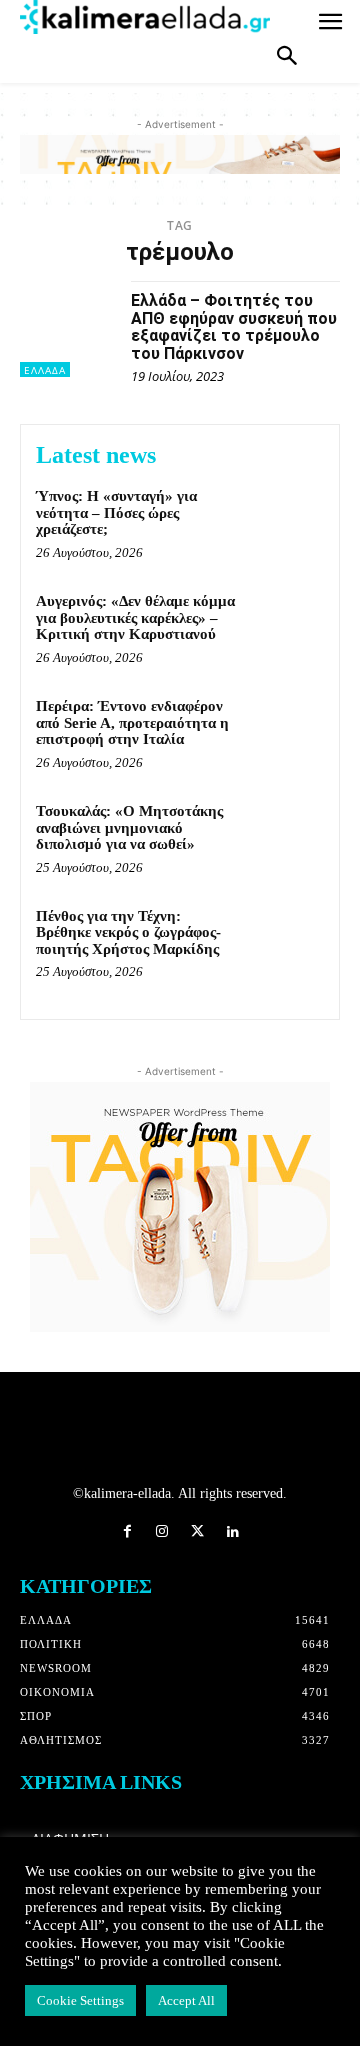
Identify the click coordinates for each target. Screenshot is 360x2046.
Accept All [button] (186, 2000)
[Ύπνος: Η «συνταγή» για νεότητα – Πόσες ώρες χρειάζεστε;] (286, 521)
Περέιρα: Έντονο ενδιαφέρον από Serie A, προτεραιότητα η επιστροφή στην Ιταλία (132, 722)
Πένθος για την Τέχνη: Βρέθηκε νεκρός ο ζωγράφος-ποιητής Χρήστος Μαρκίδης (128, 932)
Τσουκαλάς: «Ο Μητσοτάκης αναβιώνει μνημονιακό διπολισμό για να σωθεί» (129, 827)
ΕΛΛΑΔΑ (45, 370)
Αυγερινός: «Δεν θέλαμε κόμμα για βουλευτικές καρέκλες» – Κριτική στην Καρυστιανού (135, 617)
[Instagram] (162, 1532)
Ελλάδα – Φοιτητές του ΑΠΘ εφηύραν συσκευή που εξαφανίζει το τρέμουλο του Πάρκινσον (234, 327)
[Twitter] (197, 1532)
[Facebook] (127, 1532)
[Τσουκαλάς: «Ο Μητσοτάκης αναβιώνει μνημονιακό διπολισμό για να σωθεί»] (286, 836)
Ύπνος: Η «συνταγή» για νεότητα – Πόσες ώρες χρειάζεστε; (116, 512)
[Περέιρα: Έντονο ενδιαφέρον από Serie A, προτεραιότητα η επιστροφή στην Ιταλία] (286, 731)
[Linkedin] (232, 1532)
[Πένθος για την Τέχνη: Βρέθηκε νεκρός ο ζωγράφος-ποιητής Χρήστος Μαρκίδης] (286, 941)
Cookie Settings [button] (80, 2000)
